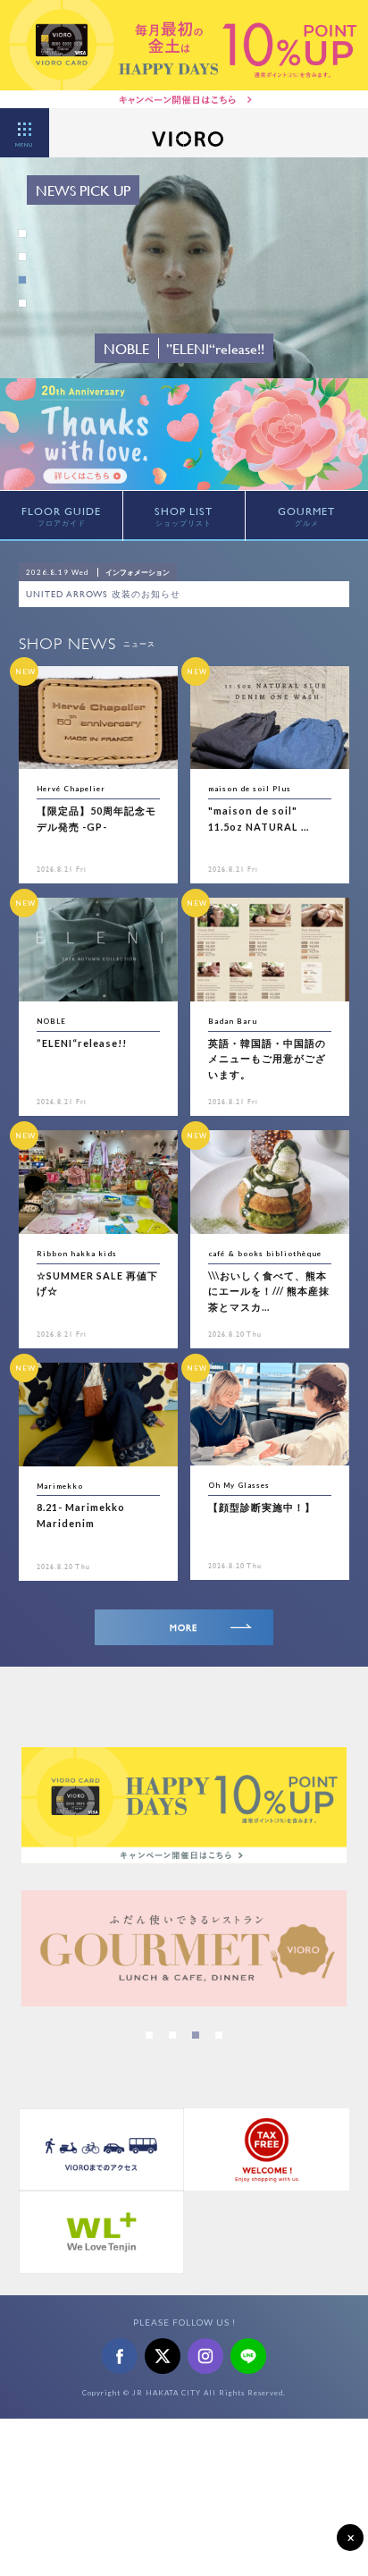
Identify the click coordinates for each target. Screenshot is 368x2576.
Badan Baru (233, 1021)
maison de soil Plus (250, 789)
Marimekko (60, 1486)
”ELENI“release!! (82, 1043)
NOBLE (51, 1021)
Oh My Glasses (239, 1485)
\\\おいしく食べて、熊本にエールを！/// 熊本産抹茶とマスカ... (269, 1291)
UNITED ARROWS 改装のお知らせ (103, 594)
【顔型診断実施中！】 (262, 1507)
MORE (184, 1628)
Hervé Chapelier (71, 789)
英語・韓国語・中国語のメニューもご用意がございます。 (267, 1059)
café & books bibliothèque (265, 1254)
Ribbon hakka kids (77, 1254)
